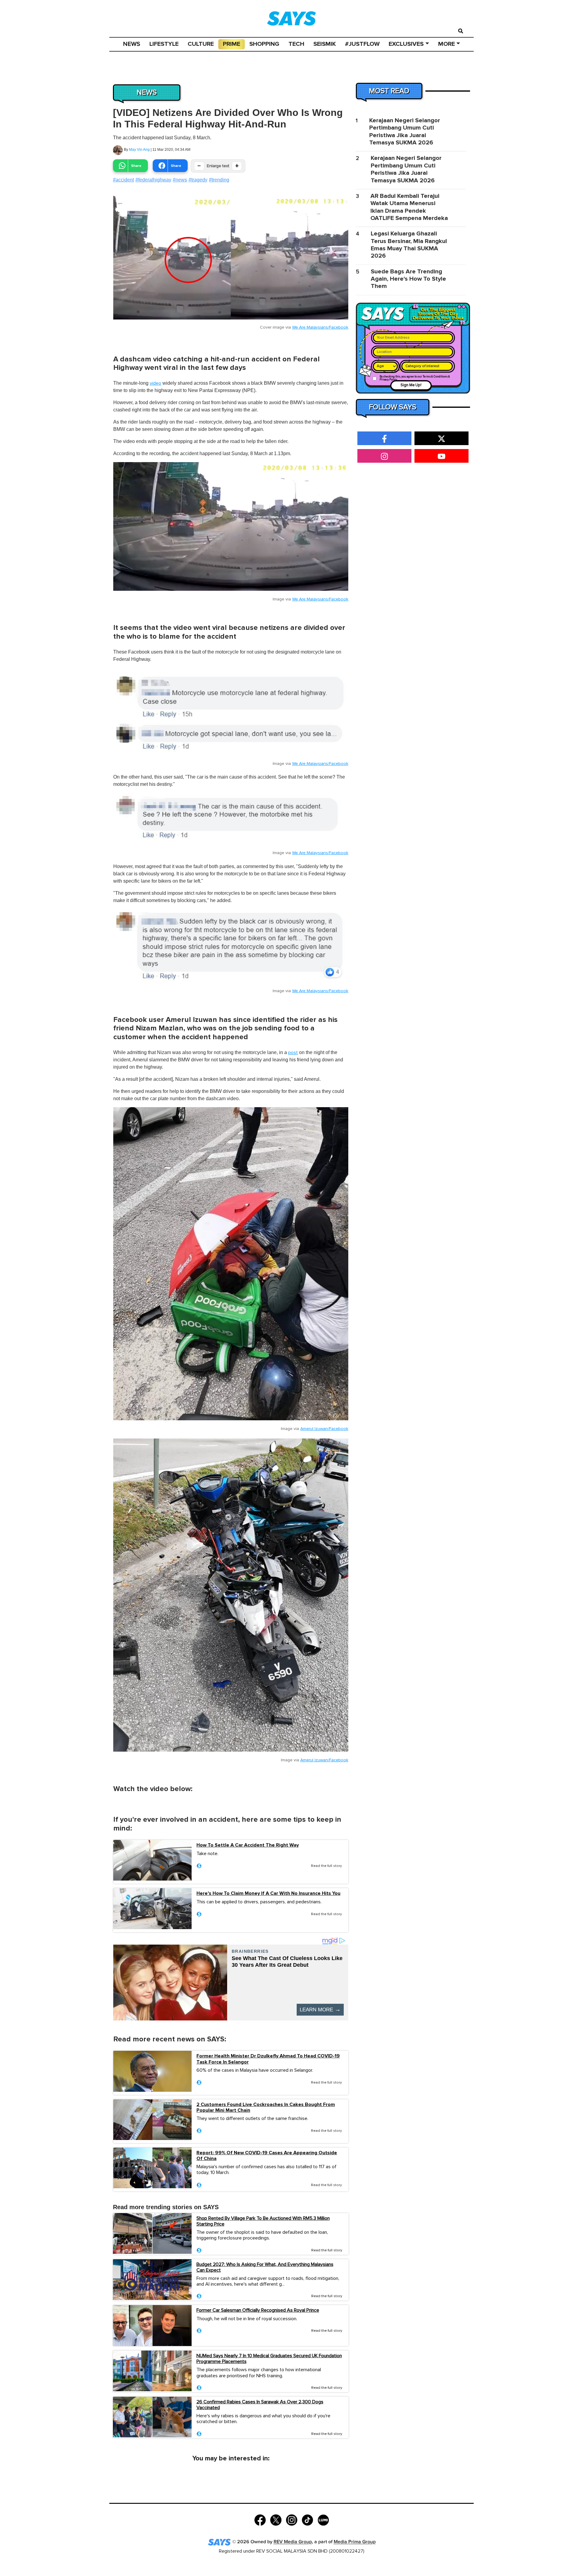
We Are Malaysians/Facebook (320, 327)
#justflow (362, 44)
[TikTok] (307, 2520)
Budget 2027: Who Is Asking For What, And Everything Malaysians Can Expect (265, 2267)
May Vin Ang (139, 150)
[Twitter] (276, 2520)
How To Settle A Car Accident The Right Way (248, 1845)
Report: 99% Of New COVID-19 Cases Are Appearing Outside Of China (267, 2156)
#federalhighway (153, 180)
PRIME (232, 44)
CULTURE (201, 44)
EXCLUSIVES (406, 44)
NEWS (132, 44)
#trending (219, 180)
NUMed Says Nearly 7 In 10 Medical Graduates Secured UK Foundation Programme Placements (269, 2359)
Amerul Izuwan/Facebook (324, 1429)
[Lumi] (323, 2520)
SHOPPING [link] (264, 44)
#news (180, 180)
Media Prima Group (355, 2542)
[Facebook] (260, 2520)
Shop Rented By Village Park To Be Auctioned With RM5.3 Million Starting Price (263, 2221)
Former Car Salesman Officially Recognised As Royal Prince (258, 2310)
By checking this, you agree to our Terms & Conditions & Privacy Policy (415, 378)
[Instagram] (292, 2520)
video (155, 383)
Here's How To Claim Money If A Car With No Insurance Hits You (268, 1893)
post (293, 1053)
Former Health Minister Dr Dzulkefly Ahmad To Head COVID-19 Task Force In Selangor (268, 2059)
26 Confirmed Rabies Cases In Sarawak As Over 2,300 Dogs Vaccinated (260, 2405)
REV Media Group (293, 2542)
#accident (123, 180)
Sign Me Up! (411, 385)
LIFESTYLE (164, 44)
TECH (296, 44)
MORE (447, 44)
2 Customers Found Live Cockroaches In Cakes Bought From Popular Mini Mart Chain (266, 2108)
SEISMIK (325, 44)
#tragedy (198, 180)
